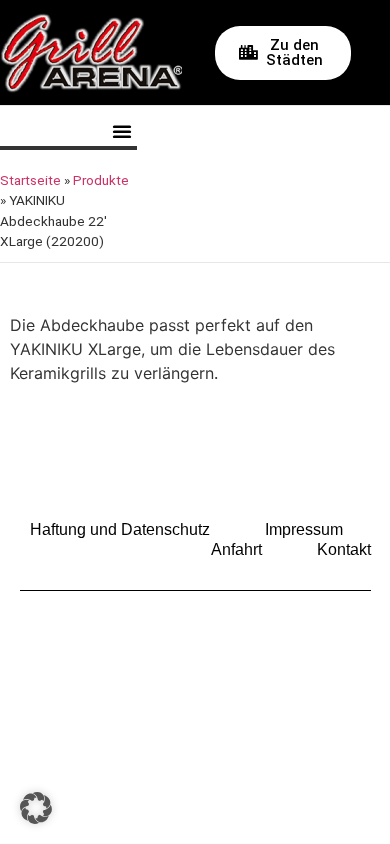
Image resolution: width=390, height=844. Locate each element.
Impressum (304, 529)
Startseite (30, 180)
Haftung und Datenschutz (120, 529)
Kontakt (344, 549)
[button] (122, 131)
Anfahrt (236, 549)
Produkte (101, 180)
